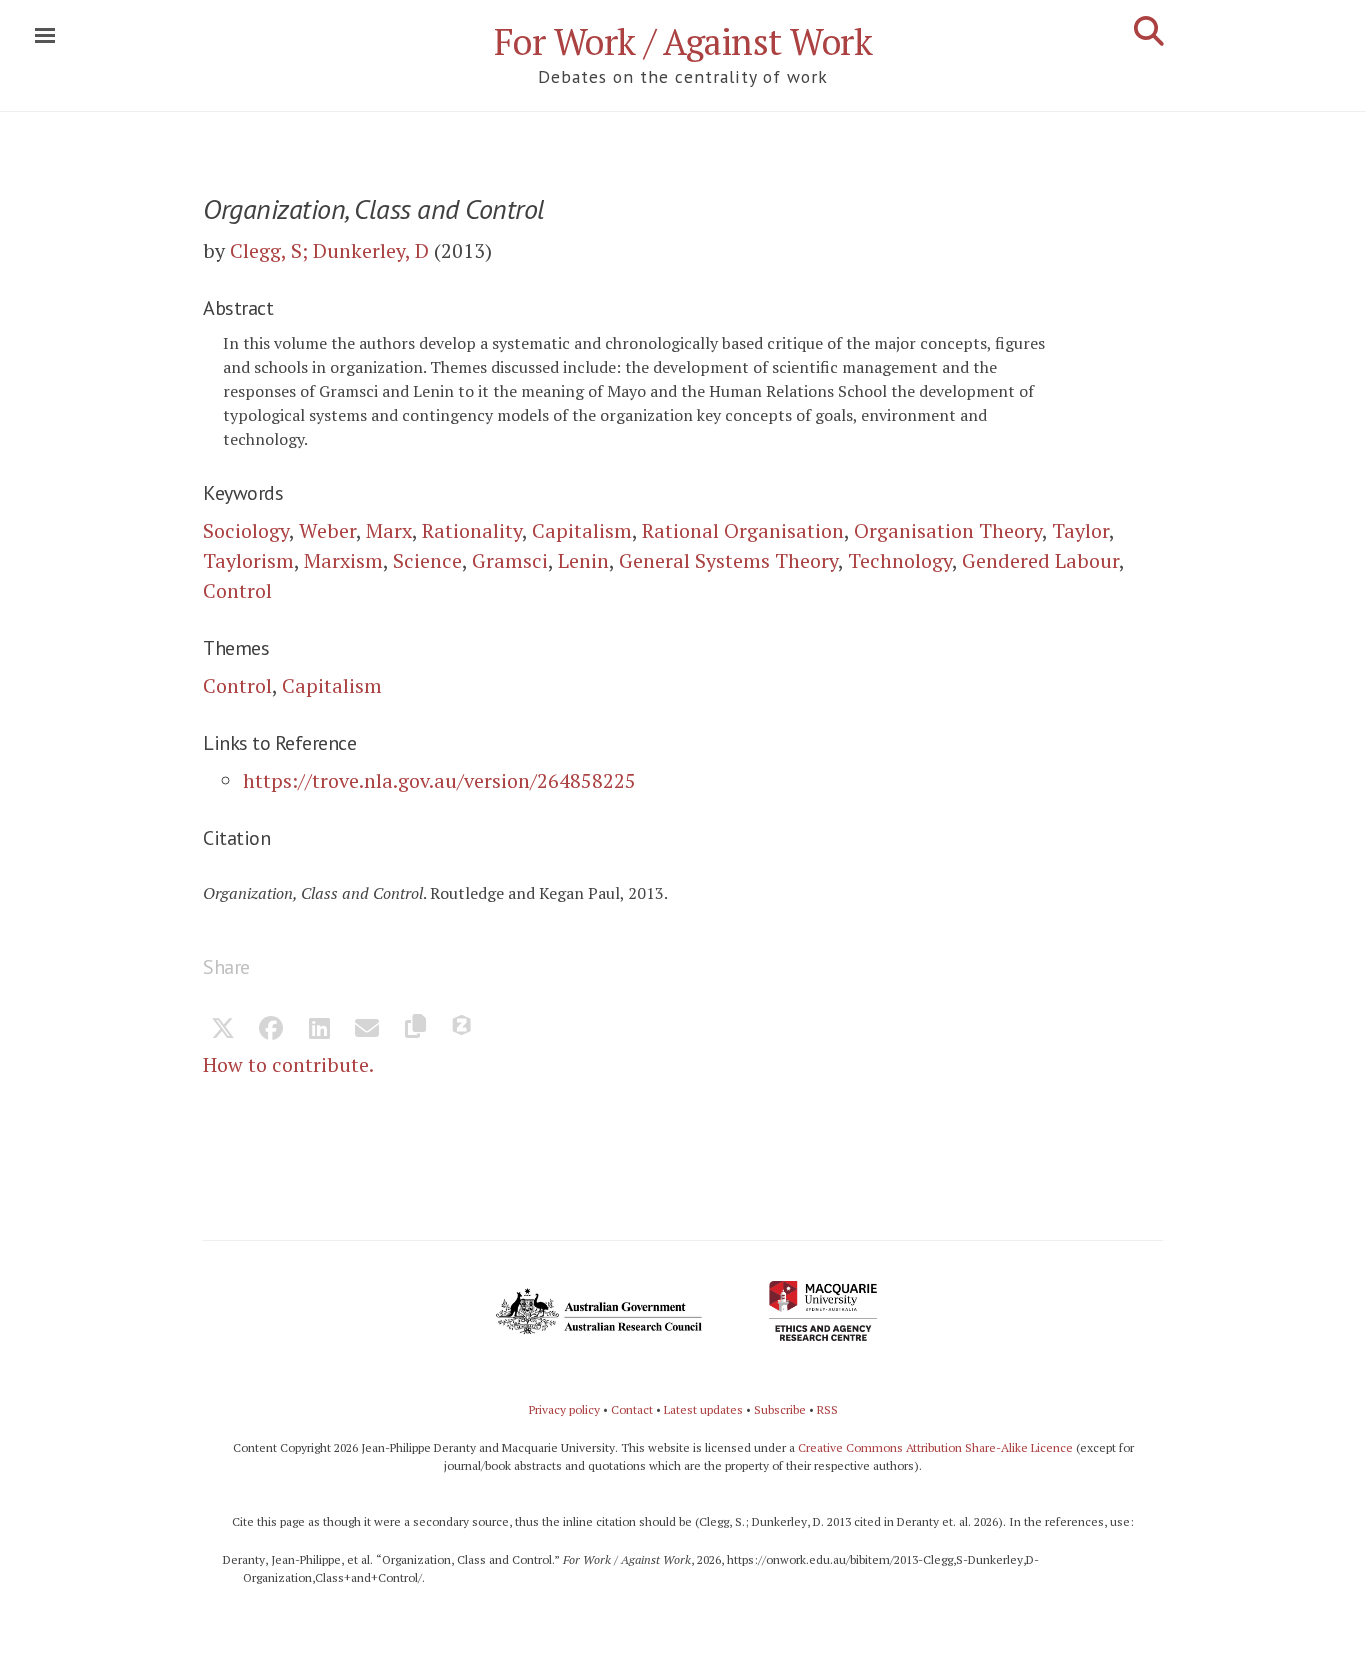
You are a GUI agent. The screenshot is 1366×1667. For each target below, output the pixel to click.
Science (427, 560)
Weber (327, 530)
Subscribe (780, 1409)
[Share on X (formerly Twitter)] (223, 1030)
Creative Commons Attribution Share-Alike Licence (935, 1447)
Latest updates (703, 1409)
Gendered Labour (1040, 560)
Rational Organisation (743, 530)
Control (237, 590)
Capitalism (582, 530)
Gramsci (510, 560)
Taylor (1080, 530)
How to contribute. (288, 1064)
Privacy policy (564, 1409)
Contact (632, 1409)
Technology (900, 560)
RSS (827, 1409)
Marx (389, 530)
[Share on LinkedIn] (319, 1030)
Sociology (246, 530)
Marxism (343, 560)
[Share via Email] (367, 1030)
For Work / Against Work (683, 41)
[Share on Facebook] (271, 1030)
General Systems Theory (728, 560)
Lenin (583, 560)
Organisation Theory (948, 530)
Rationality (472, 530)
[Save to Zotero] (463, 1030)
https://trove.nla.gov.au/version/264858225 (439, 780)
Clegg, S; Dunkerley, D (329, 250)
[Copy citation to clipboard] (415, 1030)
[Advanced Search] (1149, 31)
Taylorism (248, 560)
